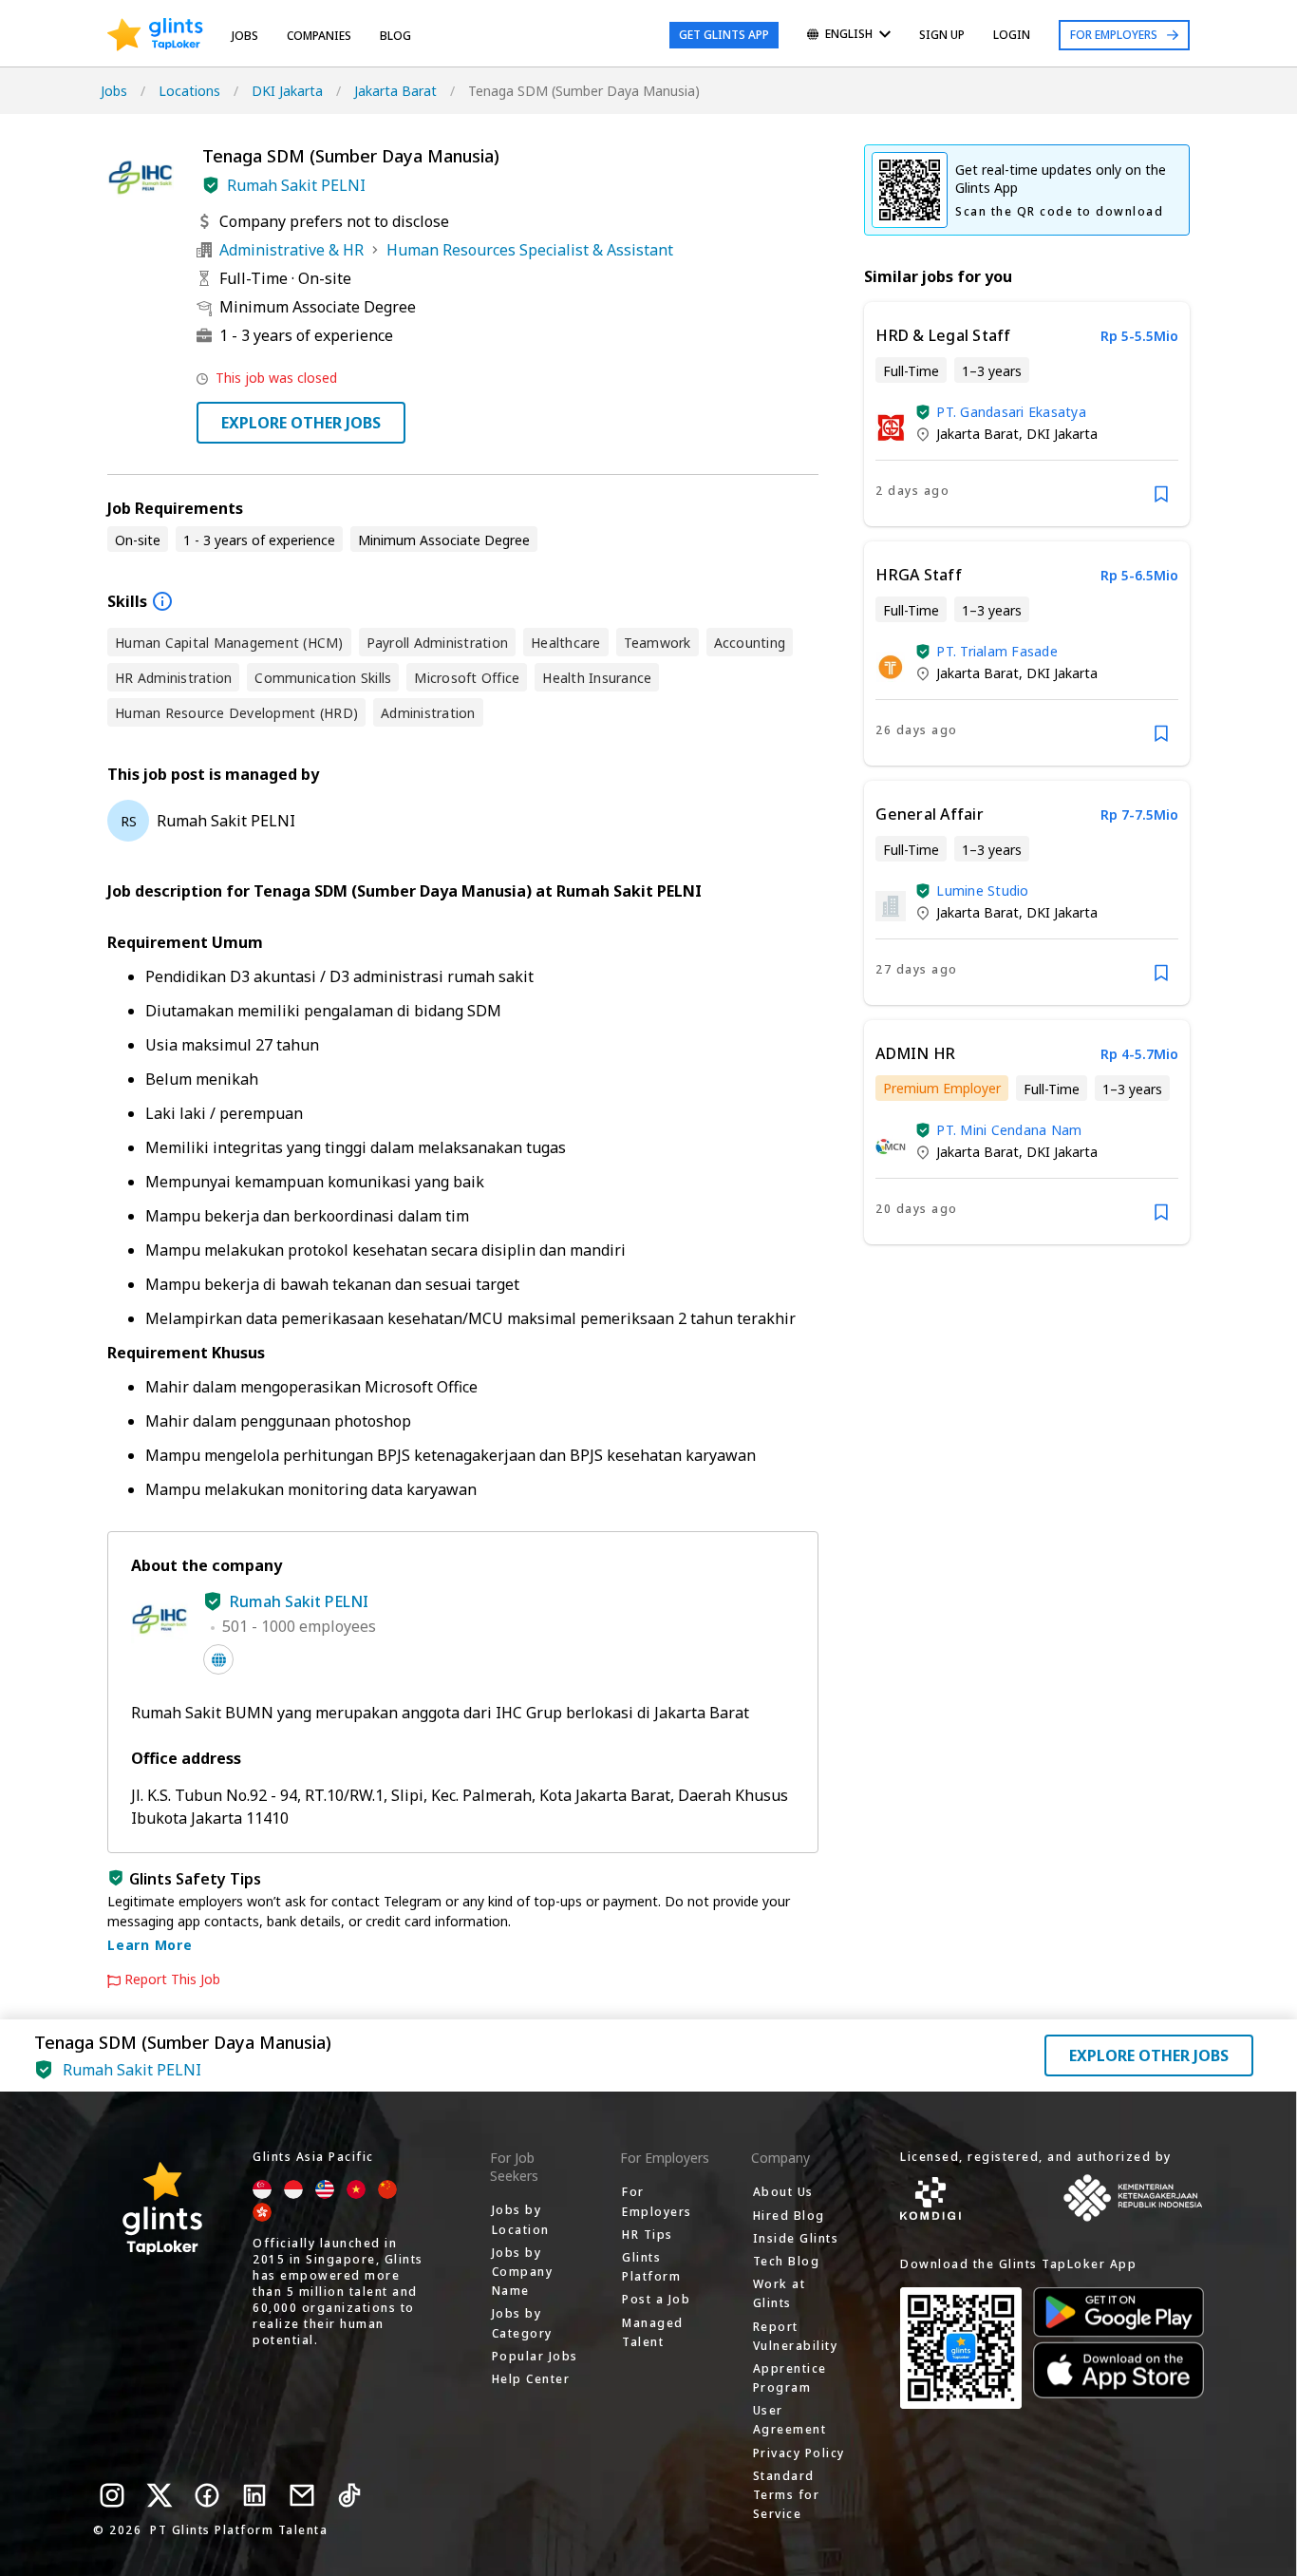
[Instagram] (112, 2495)
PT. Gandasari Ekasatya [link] (1011, 412)
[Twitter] (160, 2495)
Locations (189, 91)
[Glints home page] (155, 35)
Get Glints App (724, 35)
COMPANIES (319, 36)
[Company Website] (218, 1659)
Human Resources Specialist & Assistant (530, 250)
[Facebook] (207, 2495)
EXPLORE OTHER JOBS (301, 423)
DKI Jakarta (287, 91)
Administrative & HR (291, 250)
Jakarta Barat (395, 91)
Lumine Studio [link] (982, 890)
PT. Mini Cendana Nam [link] (1009, 1130)
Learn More (150, 1945)
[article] (1027, 414)
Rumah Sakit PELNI (296, 185)
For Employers (1114, 35)
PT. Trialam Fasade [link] (997, 651)
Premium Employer (942, 1088)
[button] (211, 185)
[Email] (302, 2495)
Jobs (245, 36)
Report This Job (172, 1979)
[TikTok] (349, 2495)
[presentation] (155, 35)
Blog (395, 36)
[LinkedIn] (254, 2495)
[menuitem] (849, 36)
